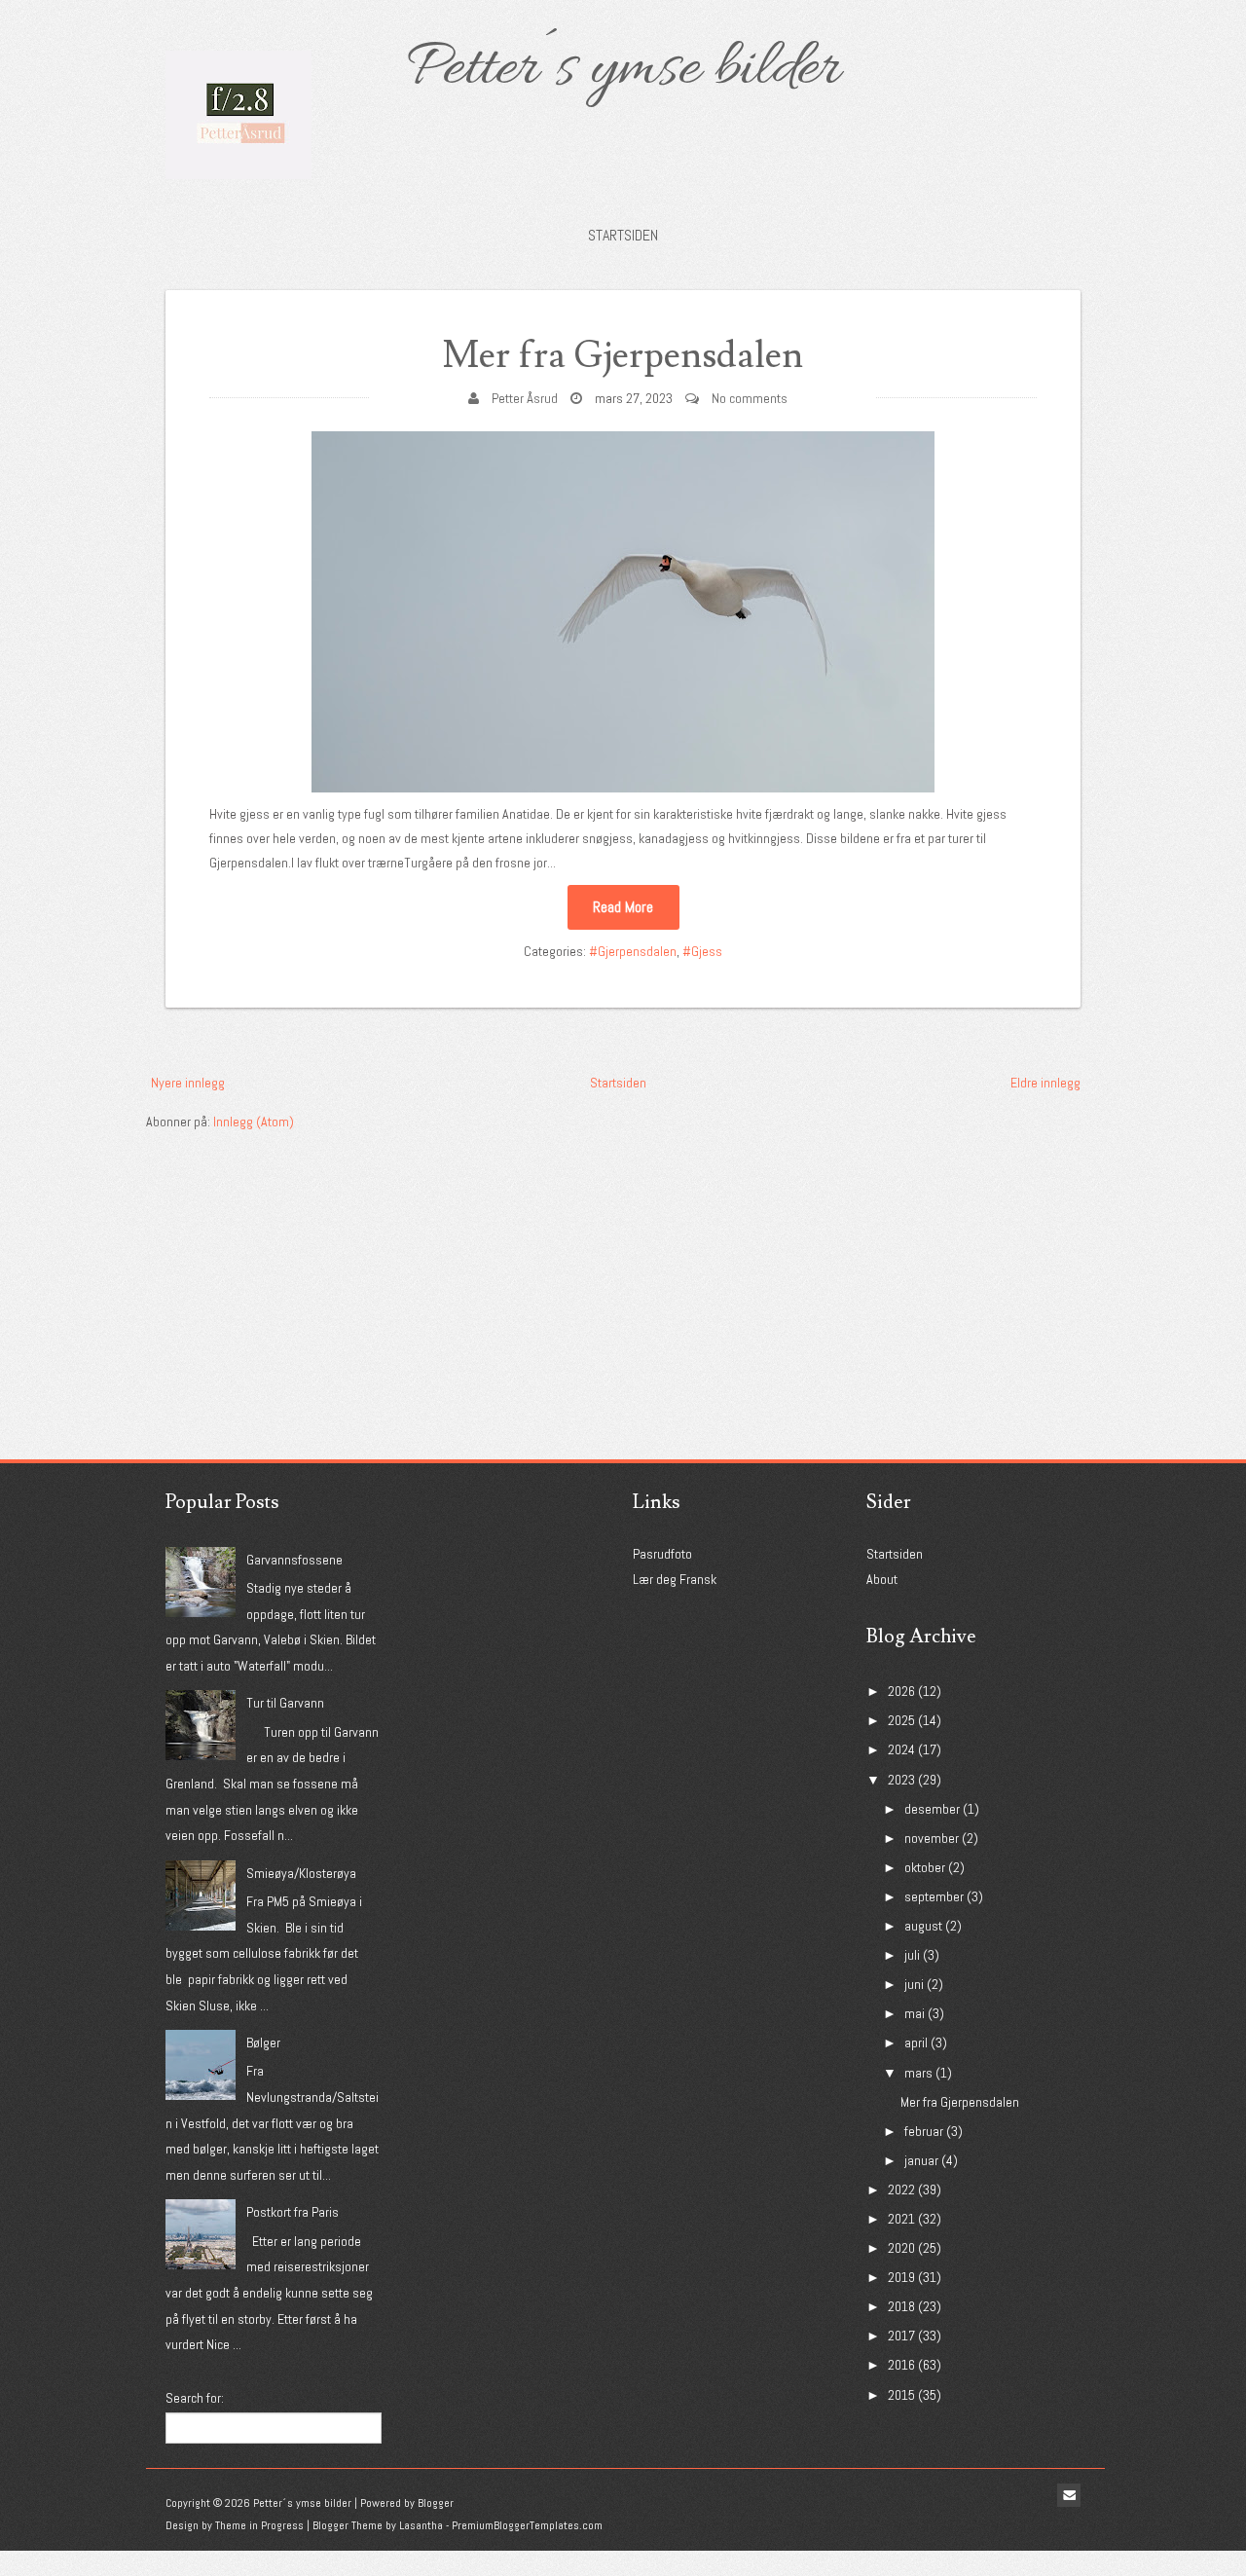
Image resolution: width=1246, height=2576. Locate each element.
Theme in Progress (259, 2525)
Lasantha (421, 2525)
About (882, 1579)
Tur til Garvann (285, 1703)
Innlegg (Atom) (254, 1122)
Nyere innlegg (188, 1083)
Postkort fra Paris (293, 2212)
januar (921, 2160)
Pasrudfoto (662, 1554)
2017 (901, 2336)
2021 (901, 2219)
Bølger (263, 2042)
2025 (901, 1720)
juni (914, 1984)
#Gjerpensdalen (633, 951)
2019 (901, 2277)
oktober (925, 1867)
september (934, 1896)
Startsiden (623, 235)
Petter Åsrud (525, 398)
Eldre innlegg (1045, 1083)
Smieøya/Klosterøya (301, 1873)
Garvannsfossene (294, 1560)
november (932, 1838)
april (916, 2042)
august (923, 1926)
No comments (750, 398)
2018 (901, 2306)
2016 (901, 2365)
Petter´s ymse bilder (623, 70)
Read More (623, 907)
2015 (901, 2395)
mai (915, 2013)
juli (912, 1955)
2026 (901, 1691)
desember (932, 1809)
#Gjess (702, 951)
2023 (901, 1780)
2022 (901, 2190)
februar (924, 2131)
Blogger (436, 2503)
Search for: (195, 2398)
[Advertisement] (292, 1256)
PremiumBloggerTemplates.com (527, 2525)
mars (918, 2073)
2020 (901, 2248)
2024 (901, 1749)
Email (1069, 2495)
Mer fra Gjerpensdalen (623, 356)
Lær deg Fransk (675, 1579)
